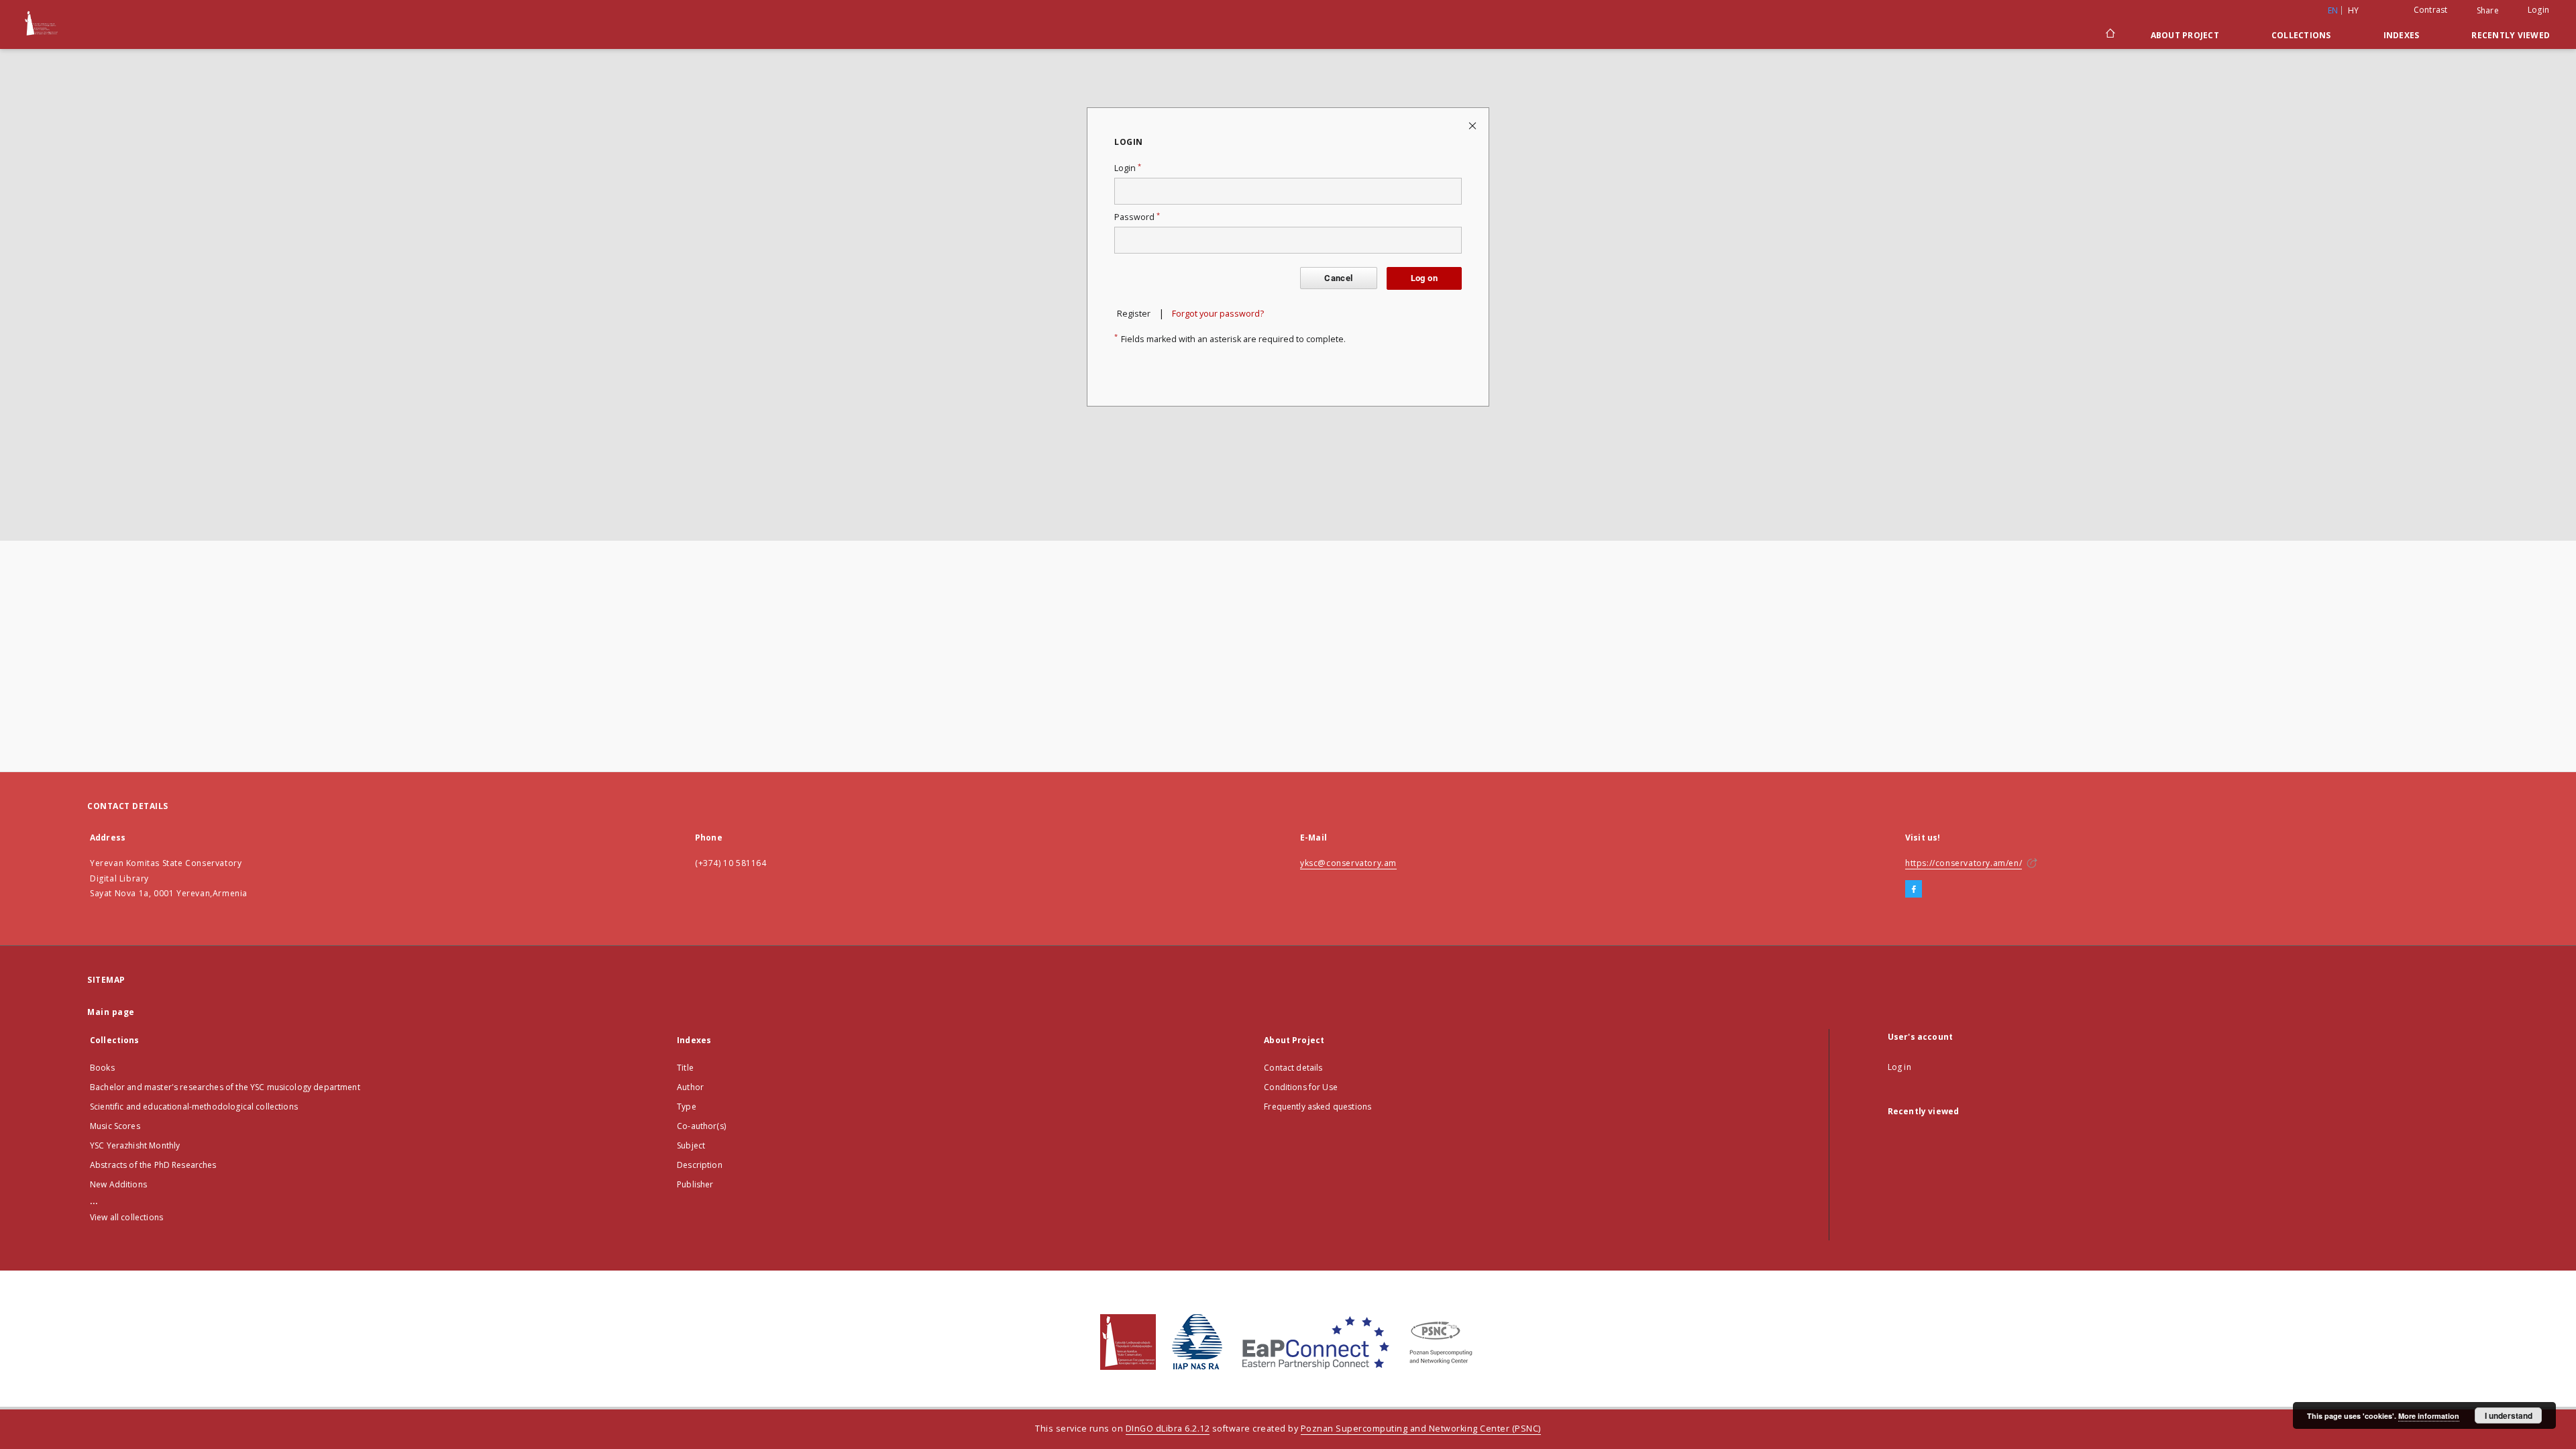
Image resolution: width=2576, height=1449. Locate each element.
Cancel (1338, 278)
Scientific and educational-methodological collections (194, 1107)
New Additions (118, 1184)
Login (2538, 10)
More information (2429, 1416)
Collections (2301, 35)
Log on (1424, 278)
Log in (1899, 1067)
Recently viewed (2511, 35)
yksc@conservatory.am (1348, 863)
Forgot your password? (1218, 314)
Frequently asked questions (1318, 1107)
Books (102, 1068)
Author (690, 1087)
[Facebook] (1914, 890)
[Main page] (2109, 35)
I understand (2509, 1415)
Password (1137, 217)
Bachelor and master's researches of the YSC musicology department (225, 1087)
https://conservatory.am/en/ (1964, 863)
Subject (691, 1145)
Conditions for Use (1301, 1087)
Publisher (695, 1184)
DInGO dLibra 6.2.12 (1168, 1429)
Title (685, 1068)
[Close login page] (1473, 125)
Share (2488, 11)
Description (700, 1165)
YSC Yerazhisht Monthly (135, 1145)
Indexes (2402, 35)
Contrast (2431, 10)
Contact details (1293, 1068)
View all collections (126, 1217)
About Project (2185, 35)
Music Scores (115, 1126)
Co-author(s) (701, 1126)
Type (687, 1107)
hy (2354, 10)
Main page (111, 1012)
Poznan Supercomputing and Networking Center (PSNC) (1421, 1429)
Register (1134, 314)
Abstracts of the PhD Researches (153, 1165)
